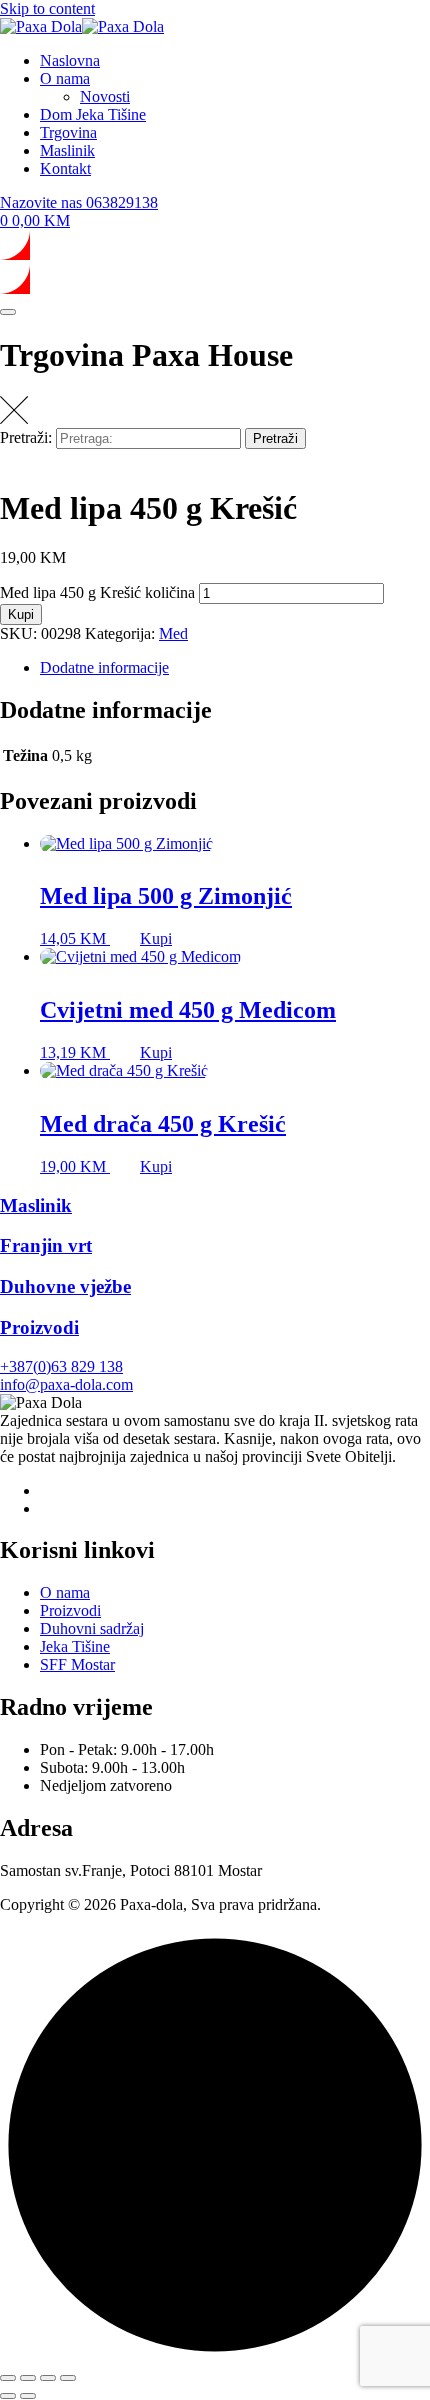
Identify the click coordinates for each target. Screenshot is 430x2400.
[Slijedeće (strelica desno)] (28, 2396)
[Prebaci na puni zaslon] (28, 2378)
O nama (65, 78)
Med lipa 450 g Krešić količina (97, 592)
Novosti (105, 96)
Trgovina (68, 132)
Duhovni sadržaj (92, 1628)
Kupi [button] (156, 938)
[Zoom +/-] (8, 2378)
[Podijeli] (48, 2378)
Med (173, 633)
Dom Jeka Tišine (93, 114)
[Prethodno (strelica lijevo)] (8, 2396)
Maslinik (67, 150)
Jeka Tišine (75, 1646)
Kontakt (65, 168)
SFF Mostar (77, 1664)
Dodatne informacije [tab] (104, 667)
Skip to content (47, 8)
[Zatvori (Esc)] (68, 2378)
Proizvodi (70, 1610)
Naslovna (70, 60)
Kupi (21, 614)
